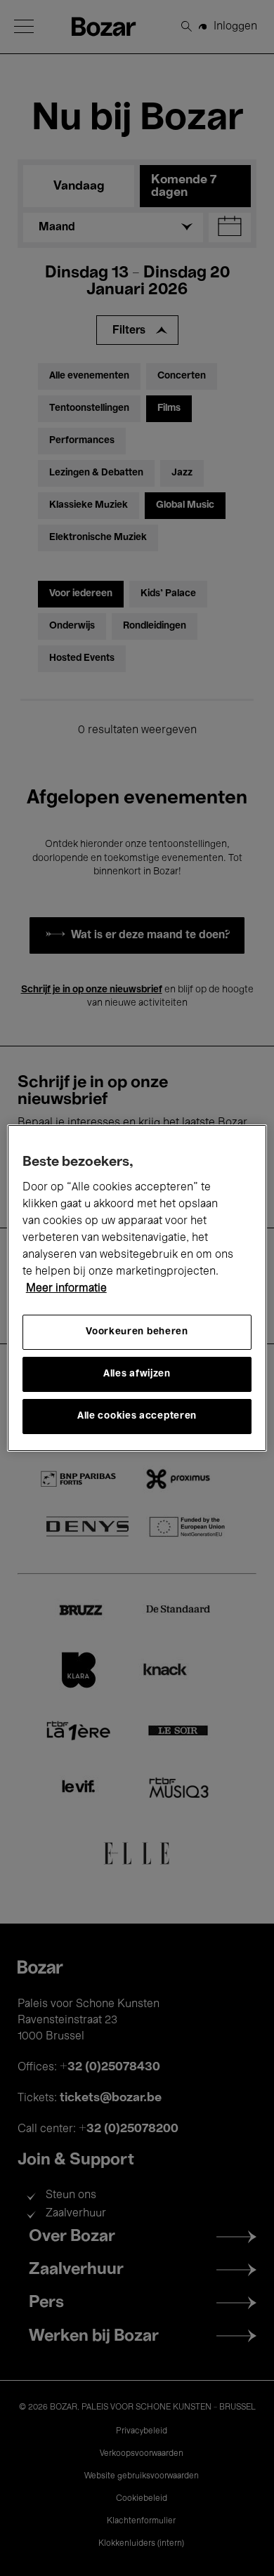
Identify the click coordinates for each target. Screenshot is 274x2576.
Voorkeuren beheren (137, 1332)
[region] (137, 1288)
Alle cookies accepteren (137, 1416)
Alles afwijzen (137, 1374)
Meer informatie (66, 1289)
